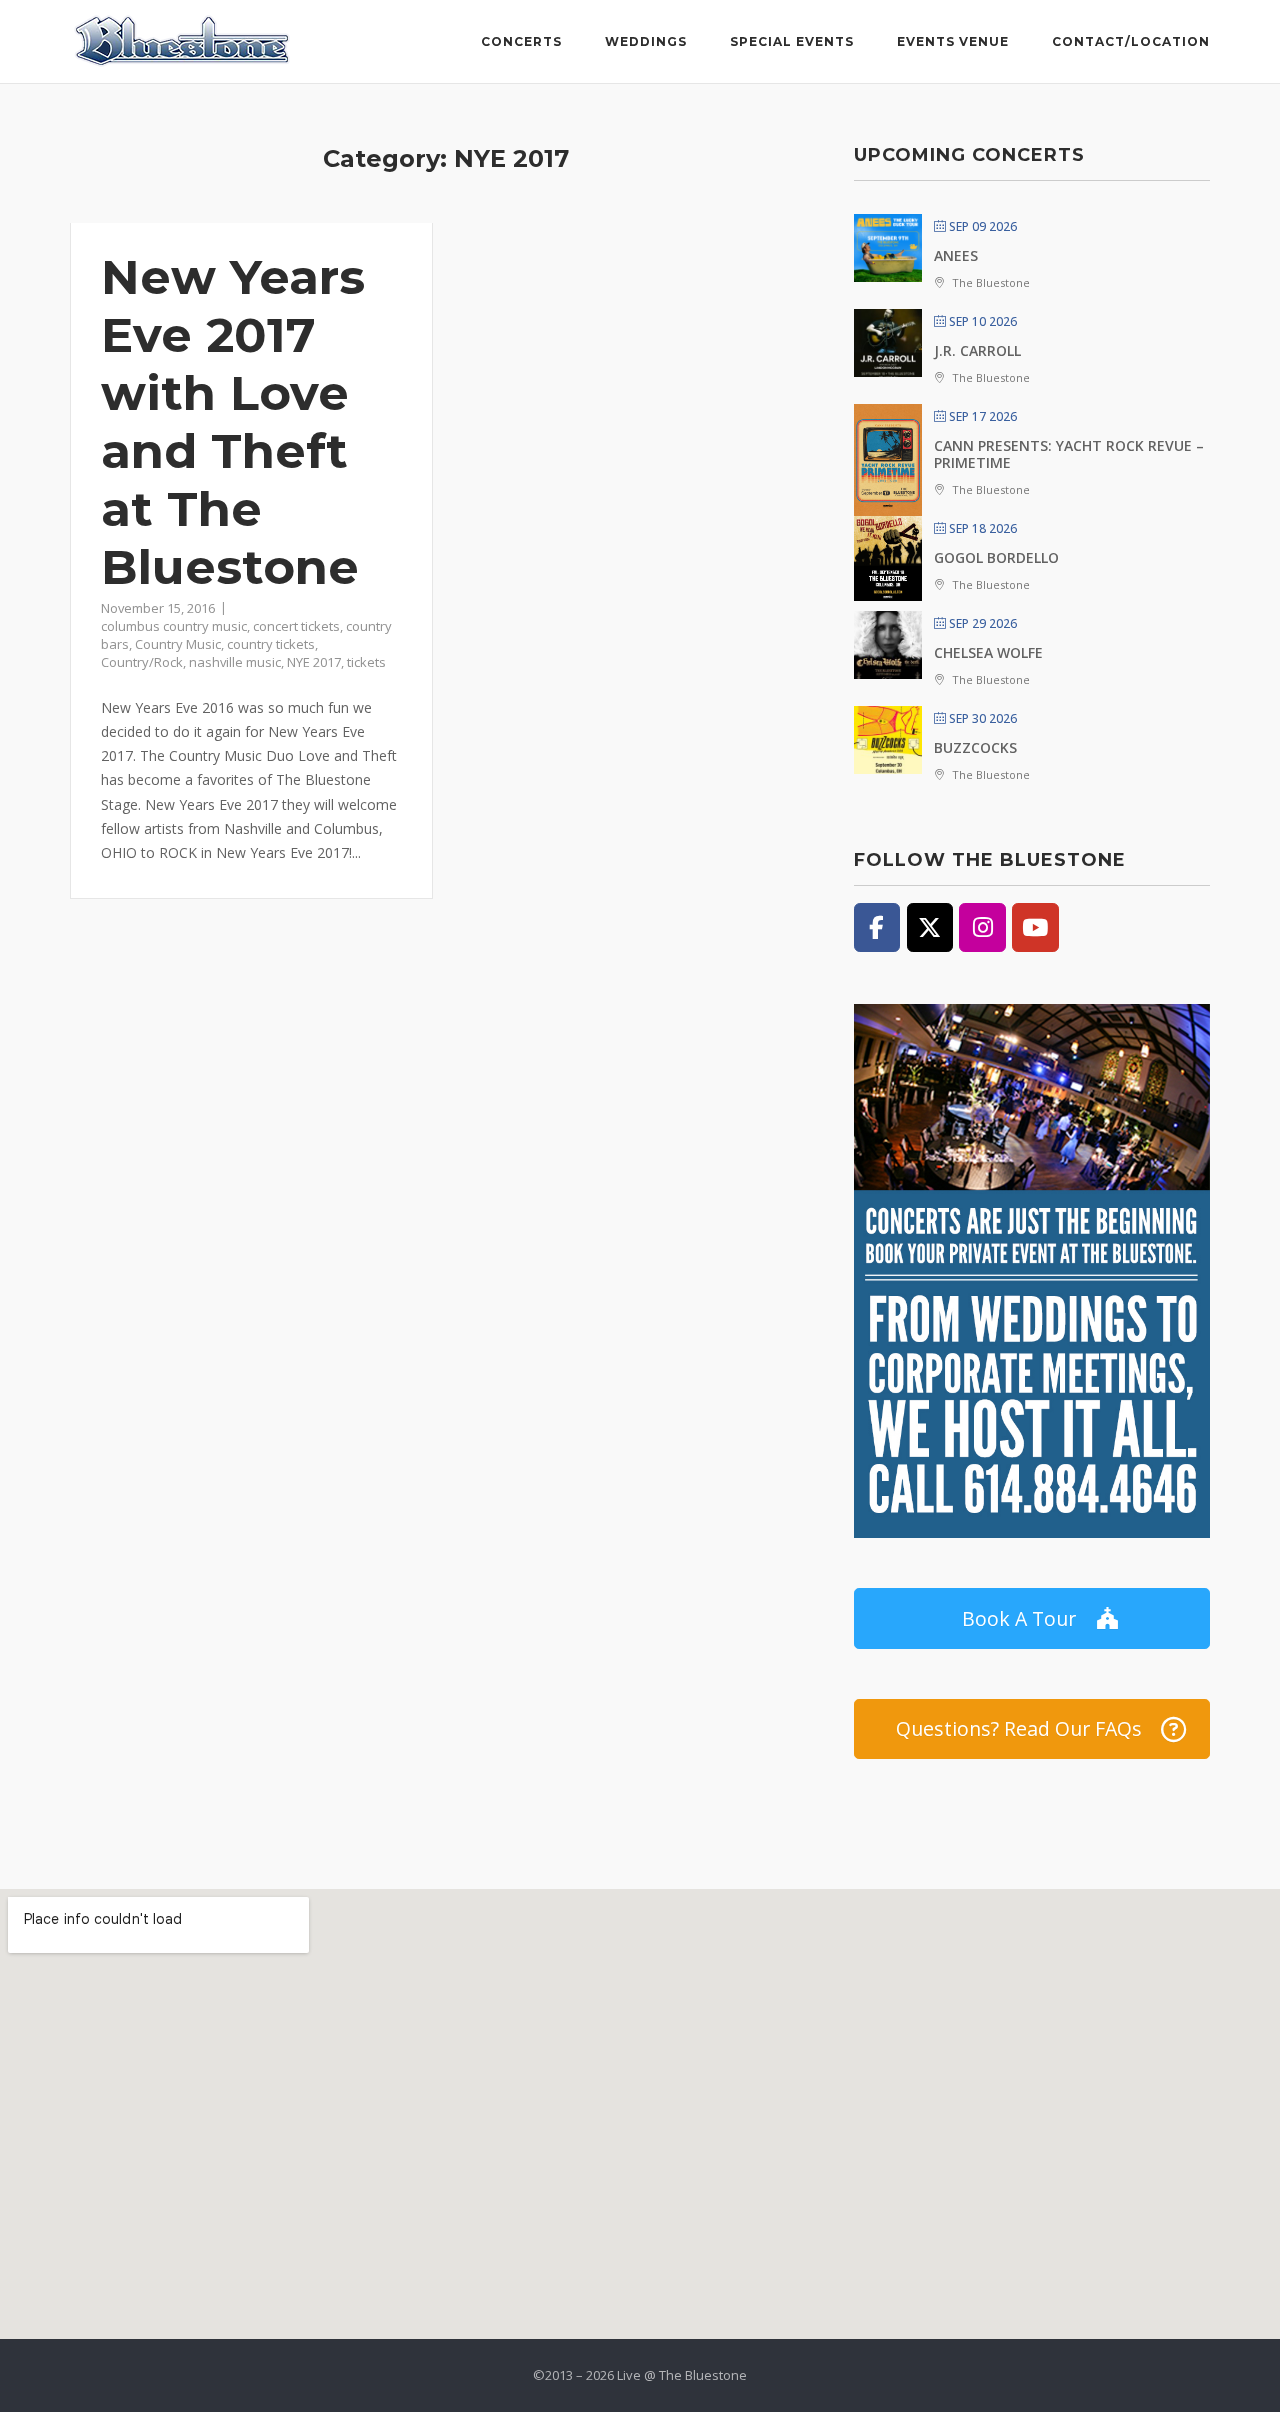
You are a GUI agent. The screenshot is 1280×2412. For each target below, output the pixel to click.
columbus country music (174, 626)
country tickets (271, 644)
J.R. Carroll (977, 350)
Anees (956, 255)
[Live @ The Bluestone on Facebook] (877, 927)
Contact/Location (1131, 41)
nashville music (235, 662)
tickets (366, 662)
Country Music (178, 644)
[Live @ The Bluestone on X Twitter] (930, 927)
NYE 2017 (314, 662)
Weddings (646, 41)
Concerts (521, 41)
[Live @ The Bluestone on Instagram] (982, 927)
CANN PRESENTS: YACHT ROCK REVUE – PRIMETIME (1069, 454)
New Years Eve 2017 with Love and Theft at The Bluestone (233, 422)
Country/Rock (142, 662)
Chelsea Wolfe (988, 652)
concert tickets (296, 626)
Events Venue (953, 41)
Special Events (792, 41)
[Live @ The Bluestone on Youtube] (1035, 927)
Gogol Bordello (996, 557)
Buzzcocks (975, 747)
